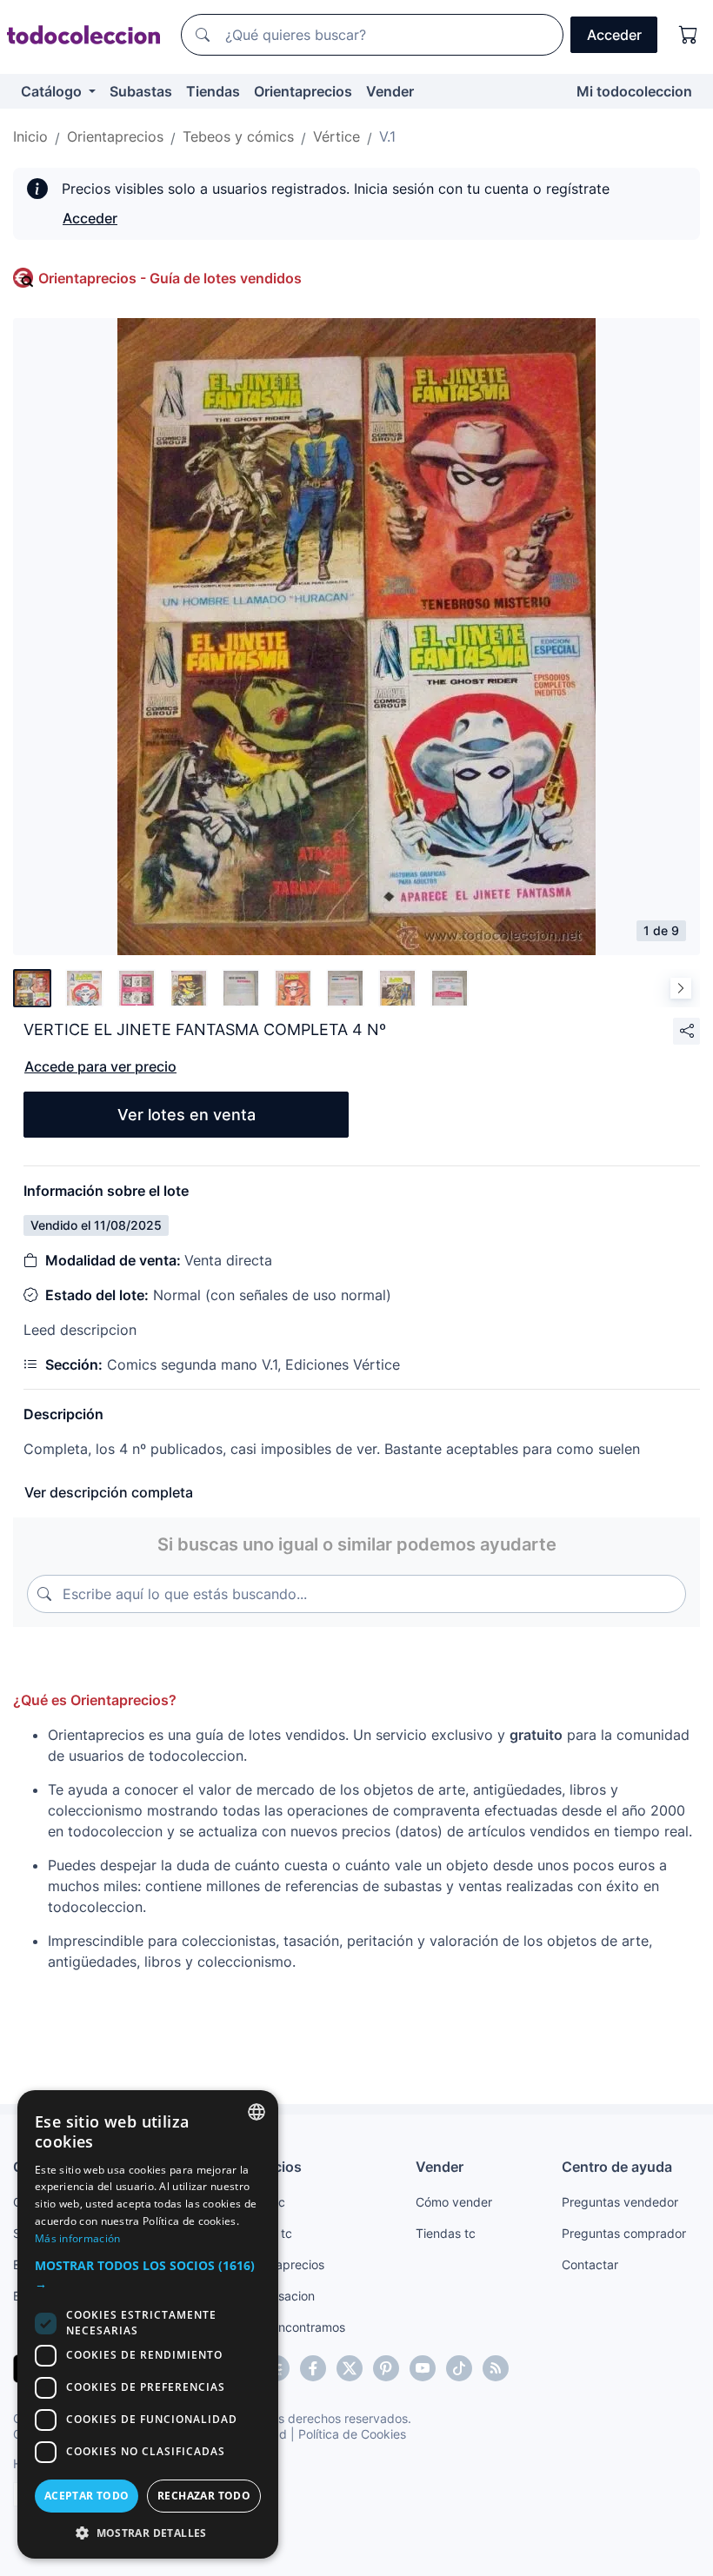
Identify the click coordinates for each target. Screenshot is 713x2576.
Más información (78, 2238)
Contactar (590, 2264)
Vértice (337, 136)
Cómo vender (454, 2202)
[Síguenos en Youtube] (423, 2368)
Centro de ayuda (617, 2167)
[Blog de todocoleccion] (496, 2368)
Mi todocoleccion (634, 91)
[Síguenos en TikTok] (459, 2368)
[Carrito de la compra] (689, 35)
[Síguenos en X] (350, 2368)
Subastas (141, 91)
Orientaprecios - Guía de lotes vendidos (170, 278)
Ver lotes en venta (187, 1115)
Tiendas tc (446, 2233)
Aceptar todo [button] (87, 2496)
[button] (148, 2274)
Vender (390, 91)
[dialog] (148, 2324)
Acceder (90, 218)
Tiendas (213, 91)
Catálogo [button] (53, 91)
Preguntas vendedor (620, 2202)
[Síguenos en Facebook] (313, 2368)
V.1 (387, 136)
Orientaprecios (303, 91)
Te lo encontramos (293, 2327)
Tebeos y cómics (238, 136)
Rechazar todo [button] (204, 2496)
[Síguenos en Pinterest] (386, 2368)
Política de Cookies (352, 2434)
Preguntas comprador (624, 2233)
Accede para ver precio (100, 1066)
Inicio (30, 136)
